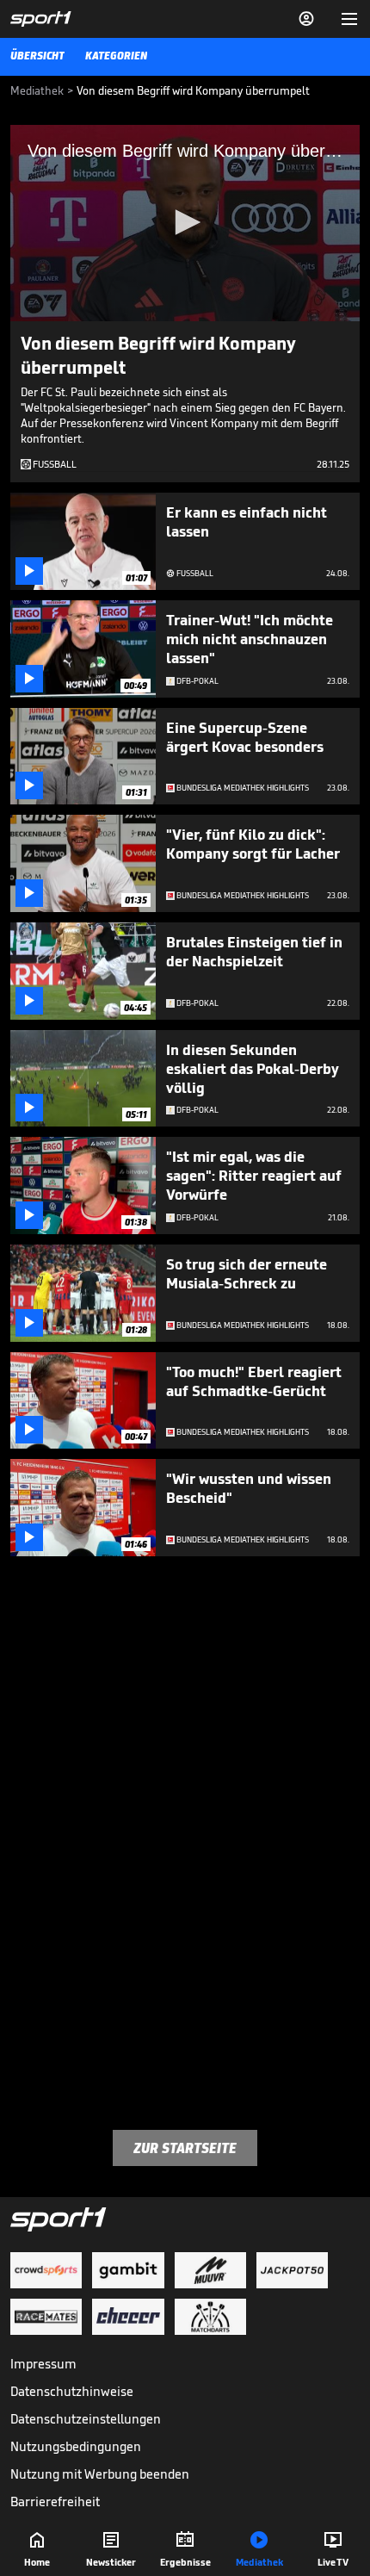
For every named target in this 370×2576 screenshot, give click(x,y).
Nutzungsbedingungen (76, 2446)
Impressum (43, 2364)
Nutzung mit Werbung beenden (100, 2474)
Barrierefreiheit (55, 2502)
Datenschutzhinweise (72, 2391)
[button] (185, 222)
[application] (185, 223)
